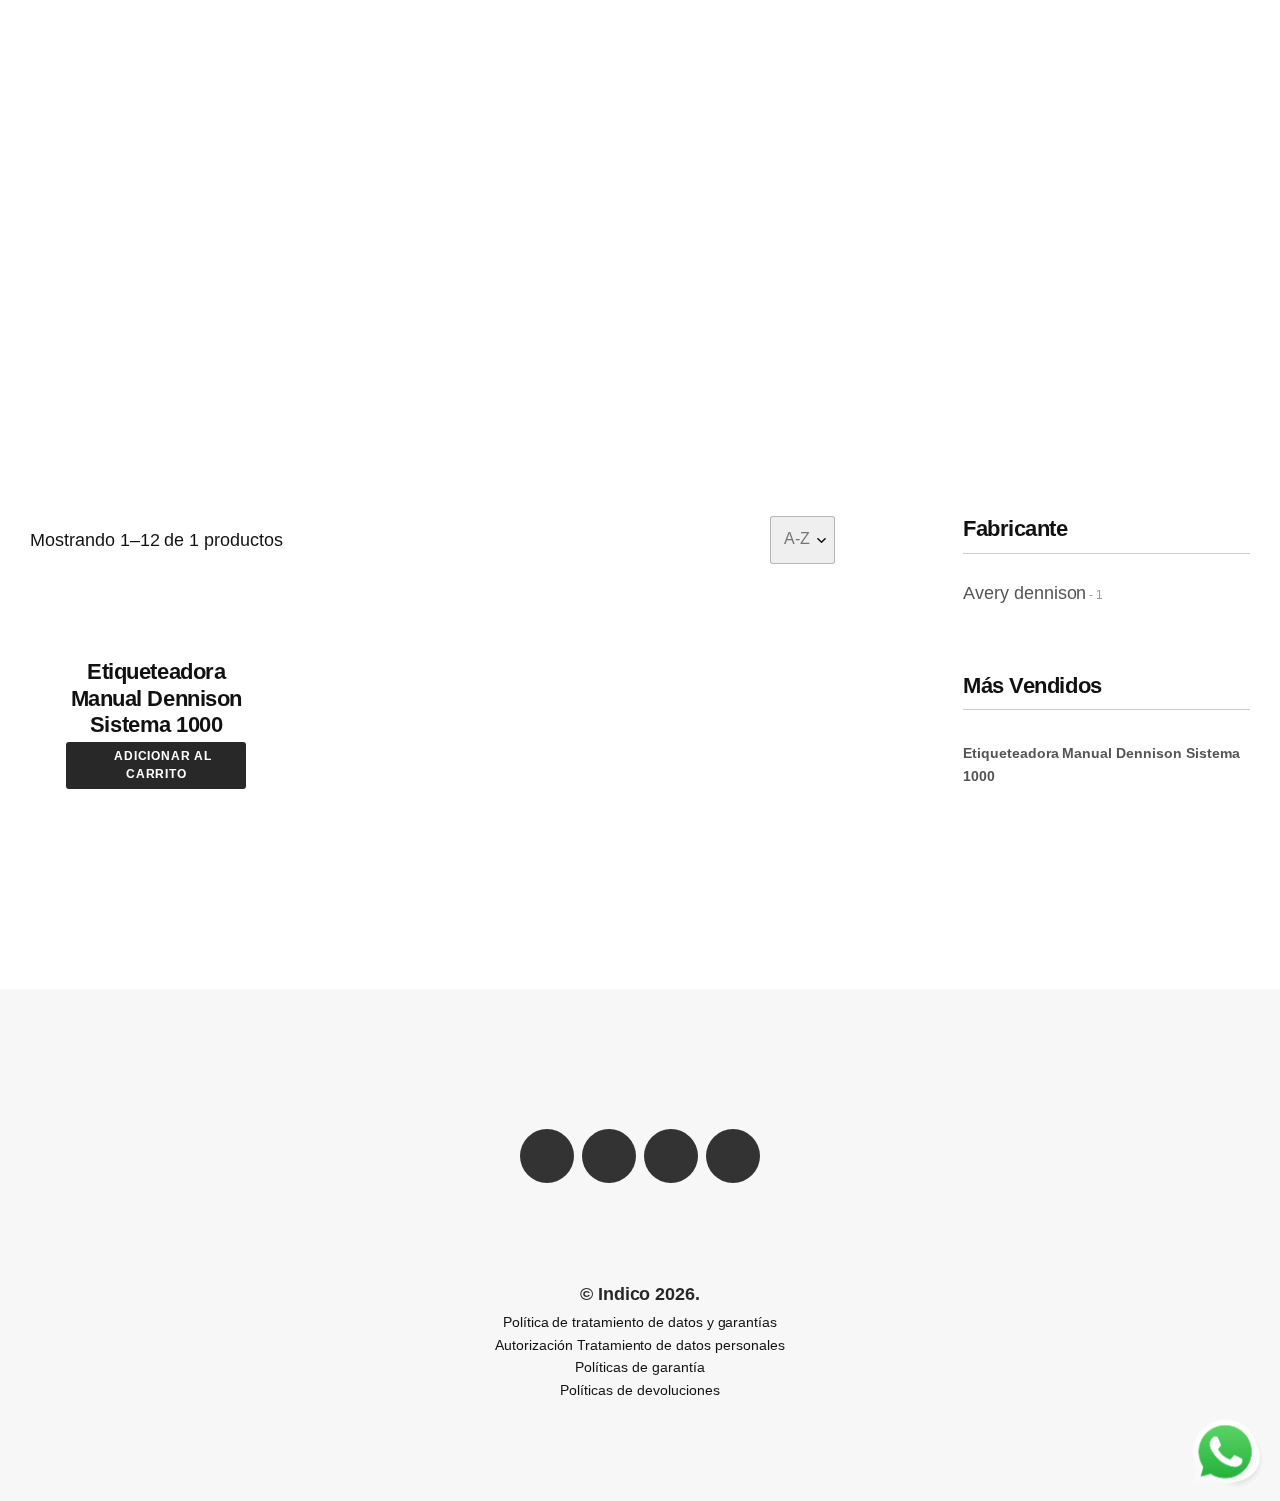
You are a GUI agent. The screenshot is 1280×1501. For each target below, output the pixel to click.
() (1169, 11)
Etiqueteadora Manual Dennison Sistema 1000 (156, 698)
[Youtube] (671, 1156)
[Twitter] (609, 1156)
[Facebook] (547, 1156)
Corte (738, 11)
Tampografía (933, 11)
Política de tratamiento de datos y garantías (640, 1322)
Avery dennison (1024, 593)
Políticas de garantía (639, 1367)
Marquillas (651, 11)
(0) (1231, 14)
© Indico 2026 (638, 1294)
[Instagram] (733, 1156)
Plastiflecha (405, 11)
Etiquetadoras (531, 11)
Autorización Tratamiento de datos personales (639, 1345)
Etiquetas (822, 11)
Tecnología (1051, 11)
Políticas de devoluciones (639, 1390)
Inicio (1131, 206)
